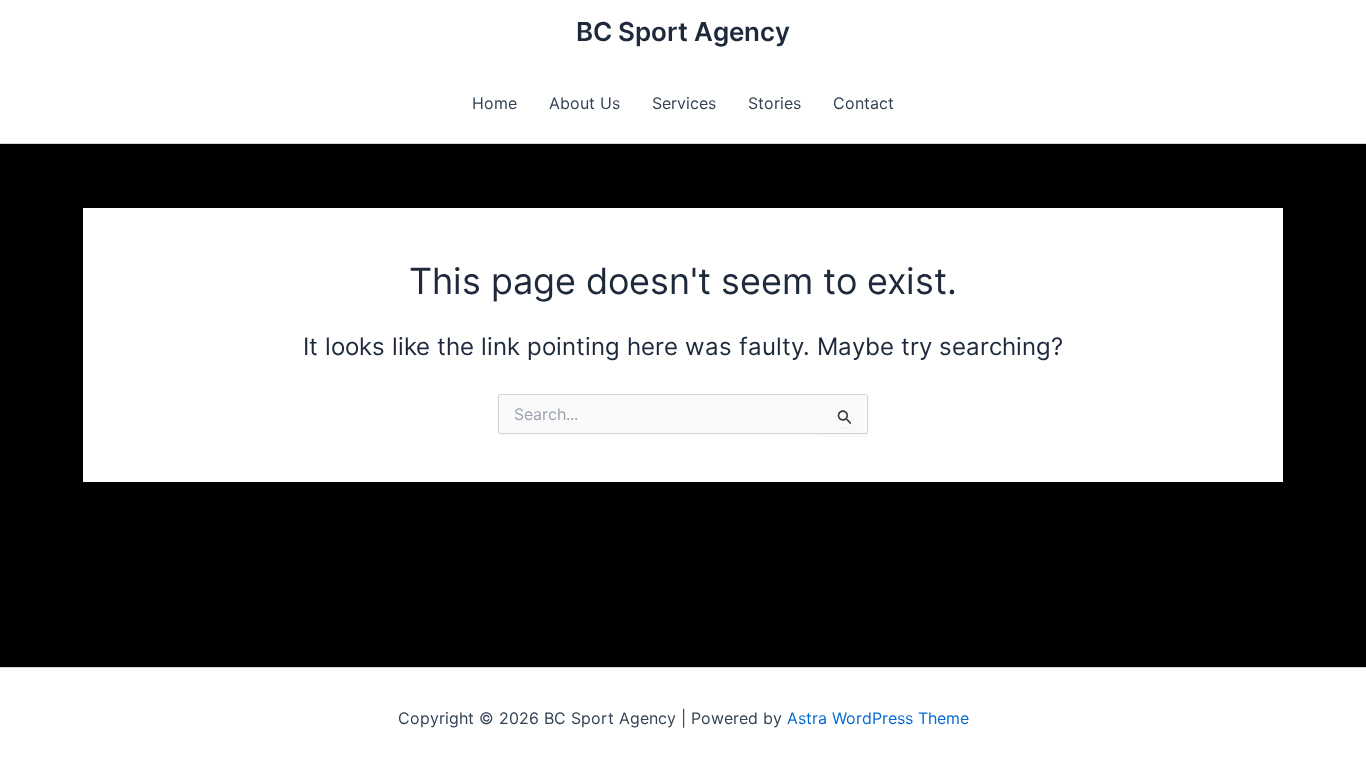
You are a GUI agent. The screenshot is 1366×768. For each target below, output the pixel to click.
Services (684, 103)
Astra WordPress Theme (878, 718)
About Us (584, 103)
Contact (863, 103)
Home (494, 103)
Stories (774, 103)
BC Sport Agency (683, 31)
